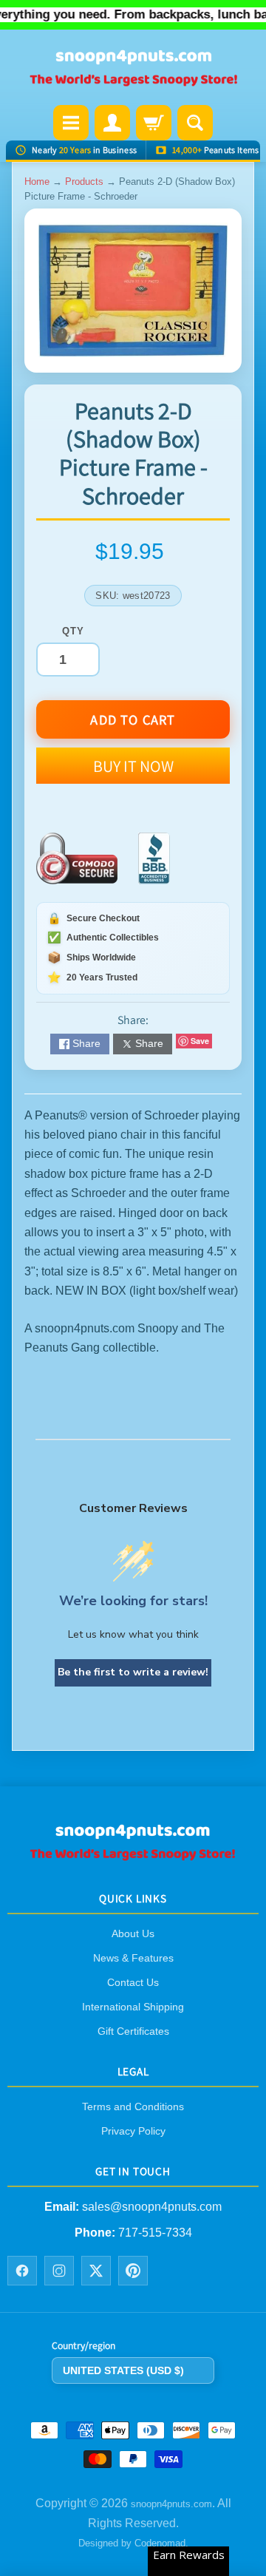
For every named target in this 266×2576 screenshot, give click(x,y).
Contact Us (133, 1982)
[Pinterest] (133, 2271)
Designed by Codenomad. (133, 2543)
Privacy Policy (133, 2131)
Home (37, 182)
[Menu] (71, 123)
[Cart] (154, 123)
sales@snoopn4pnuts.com (152, 2207)
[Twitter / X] (96, 2271)
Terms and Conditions (133, 2106)
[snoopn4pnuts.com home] (133, 1855)
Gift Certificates (133, 2031)
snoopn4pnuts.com (171, 2504)
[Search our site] (195, 123)
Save (200, 1041)
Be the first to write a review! (133, 1672)
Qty (73, 631)
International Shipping (133, 2007)
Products (84, 182)
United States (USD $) (123, 2370)
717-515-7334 (155, 2232)
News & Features (133, 1958)
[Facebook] (22, 2271)
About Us (133, 1933)
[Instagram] (59, 2271)
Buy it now (133, 766)
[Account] (112, 123)
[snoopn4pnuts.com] (133, 69)
